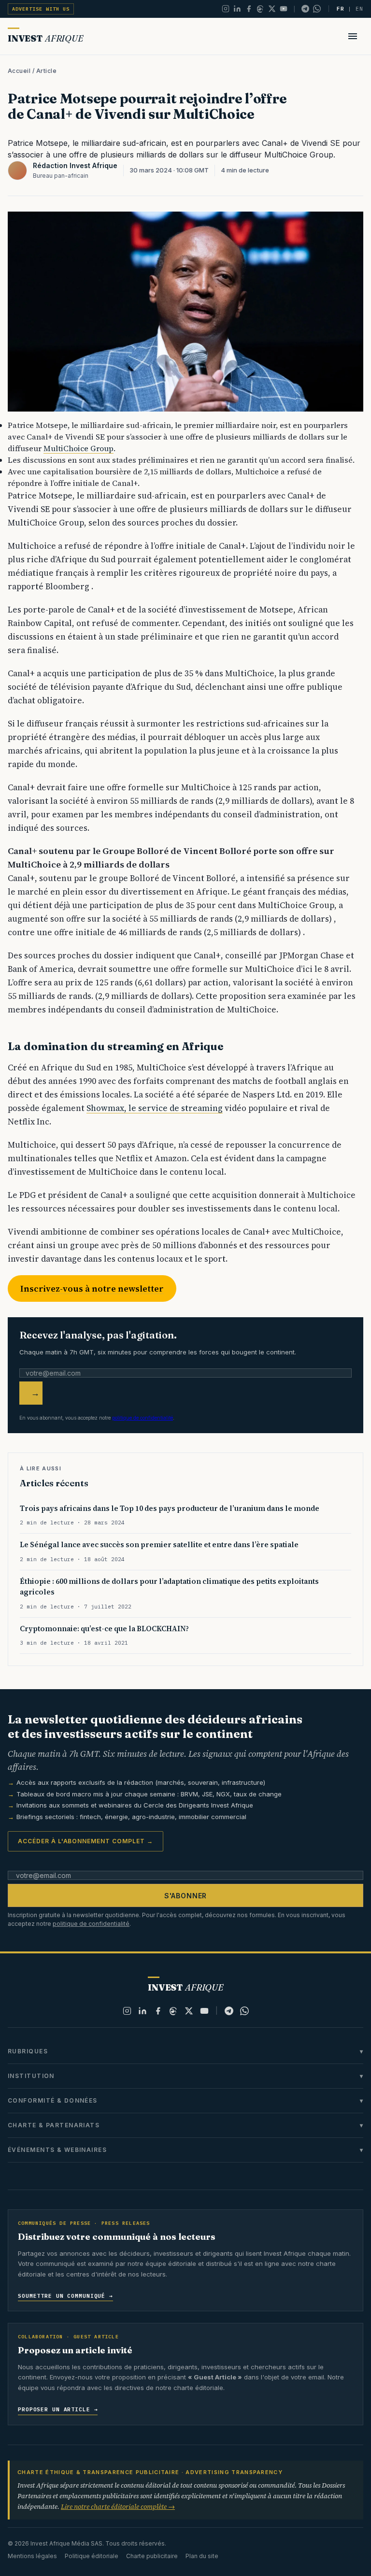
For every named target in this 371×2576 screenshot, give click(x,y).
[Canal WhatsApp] (317, 9)
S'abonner (186, 1896)
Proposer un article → (58, 2409)
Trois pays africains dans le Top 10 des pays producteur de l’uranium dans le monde (170, 1508)
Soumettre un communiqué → (65, 2296)
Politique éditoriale (92, 2556)
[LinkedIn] (237, 9)
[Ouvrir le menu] (353, 36)
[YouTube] (284, 9)
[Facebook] (249, 9)
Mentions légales (32, 2556)
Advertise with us (41, 9)
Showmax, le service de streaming (155, 1108)
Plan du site (202, 2556)
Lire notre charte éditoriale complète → (118, 2506)
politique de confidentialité (143, 1418)
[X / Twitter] (272, 9)
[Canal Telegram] (305, 9)
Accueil (19, 71)
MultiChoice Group (78, 448)
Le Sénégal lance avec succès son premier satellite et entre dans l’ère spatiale (159, 1544)
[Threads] (260, 9)
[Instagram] (226, 9)
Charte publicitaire (152, 2556)
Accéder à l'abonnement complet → (86, 1841)
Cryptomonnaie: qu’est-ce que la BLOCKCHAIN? (104, 1629)
